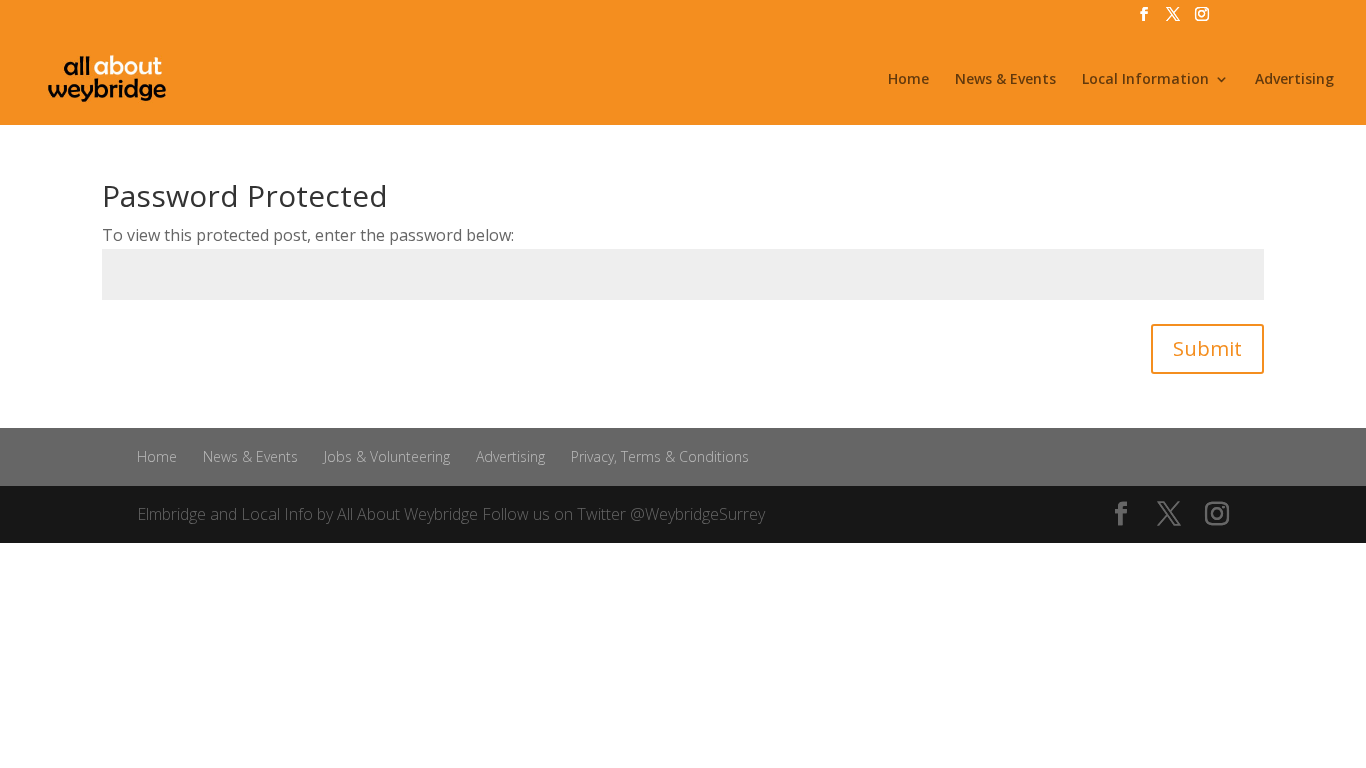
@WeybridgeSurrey (697, 514)
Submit (1207, 348)
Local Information (1145, 80)
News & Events (1005, 80)
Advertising (1294, 80)
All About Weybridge (407, 514)
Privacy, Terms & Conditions (660, 456)
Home (908, 80)
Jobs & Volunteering (387, 456)
